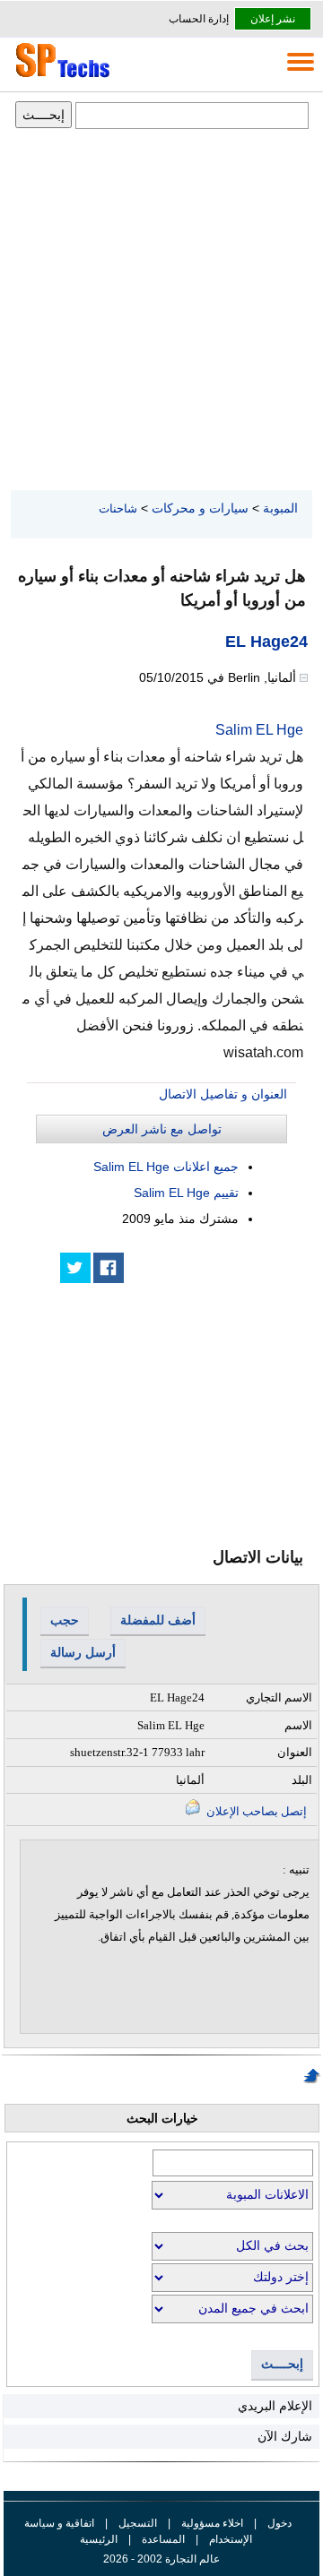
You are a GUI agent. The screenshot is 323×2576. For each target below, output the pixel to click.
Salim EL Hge (259, 730)
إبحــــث (282, 2364)
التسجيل (138, 2523)
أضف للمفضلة (158, 1620)
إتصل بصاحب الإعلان (255, 1811)
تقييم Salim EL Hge (186, 1193)
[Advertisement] (161, 311)
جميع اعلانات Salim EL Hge (166, 1167)
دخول (279, 2523)
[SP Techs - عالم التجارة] (60, 77)
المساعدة (163, 2539)
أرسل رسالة (83, 1652)
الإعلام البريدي (275, 2406)
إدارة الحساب (199, 19)
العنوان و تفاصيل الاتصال (223, 1094)
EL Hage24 (266, 642)
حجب (65, 1620)
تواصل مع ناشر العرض (162, 1129)
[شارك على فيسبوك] (109, 1268)
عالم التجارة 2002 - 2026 (161, 2559)
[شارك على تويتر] (75, 1268)
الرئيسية (99, 2539)
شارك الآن (285, 2436)
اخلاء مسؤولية (212, 2523)
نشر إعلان (273, 19)
